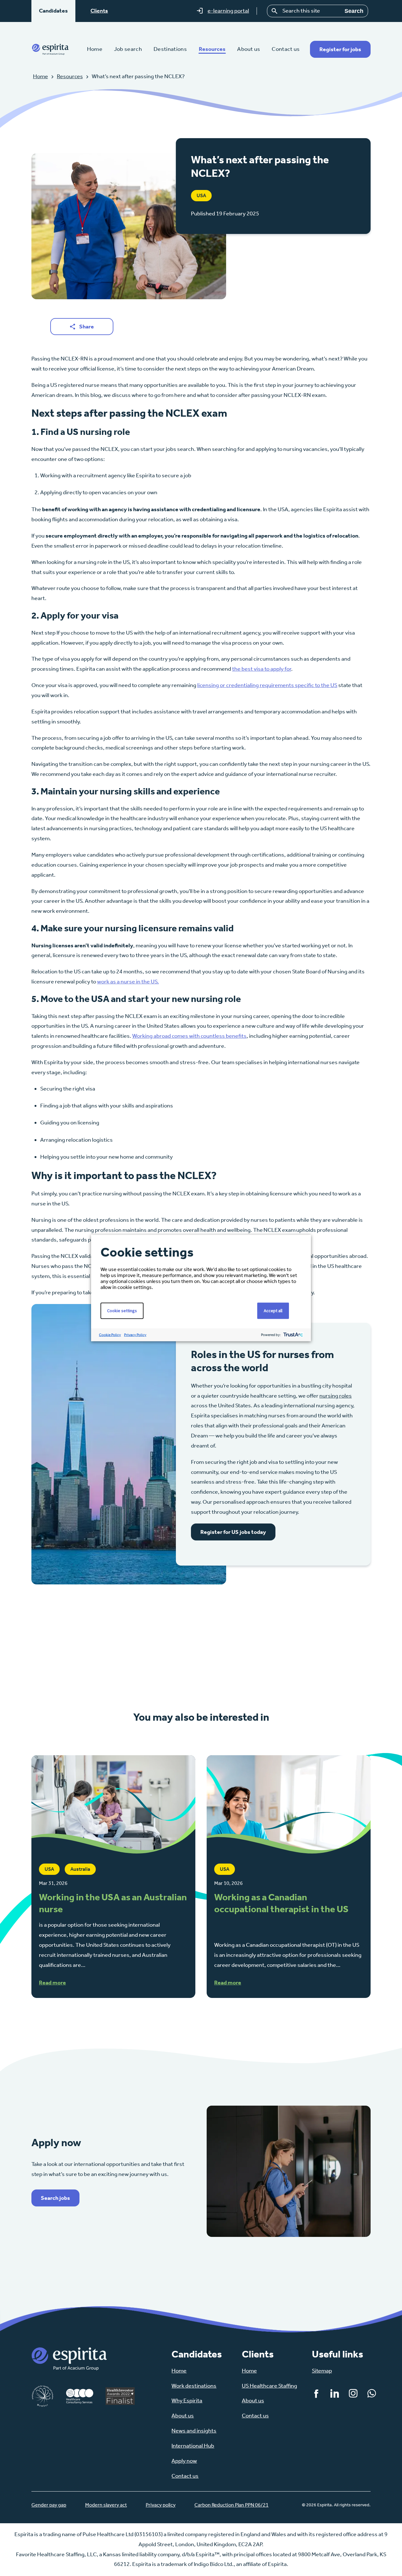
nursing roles (336, 1396)
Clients (99, 11)
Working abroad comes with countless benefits (189, 1036)
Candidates (53, 11)
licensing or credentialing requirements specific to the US (267, 685)
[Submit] (275, 11)
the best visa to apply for (262, 669)
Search (354, 11)
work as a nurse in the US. (128, 982)
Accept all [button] (273, 1311)
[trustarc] (293, 1335)
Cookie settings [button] (122, 1311)
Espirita (50, 49)
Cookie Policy (110, 1335)
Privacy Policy (135, 1335)
